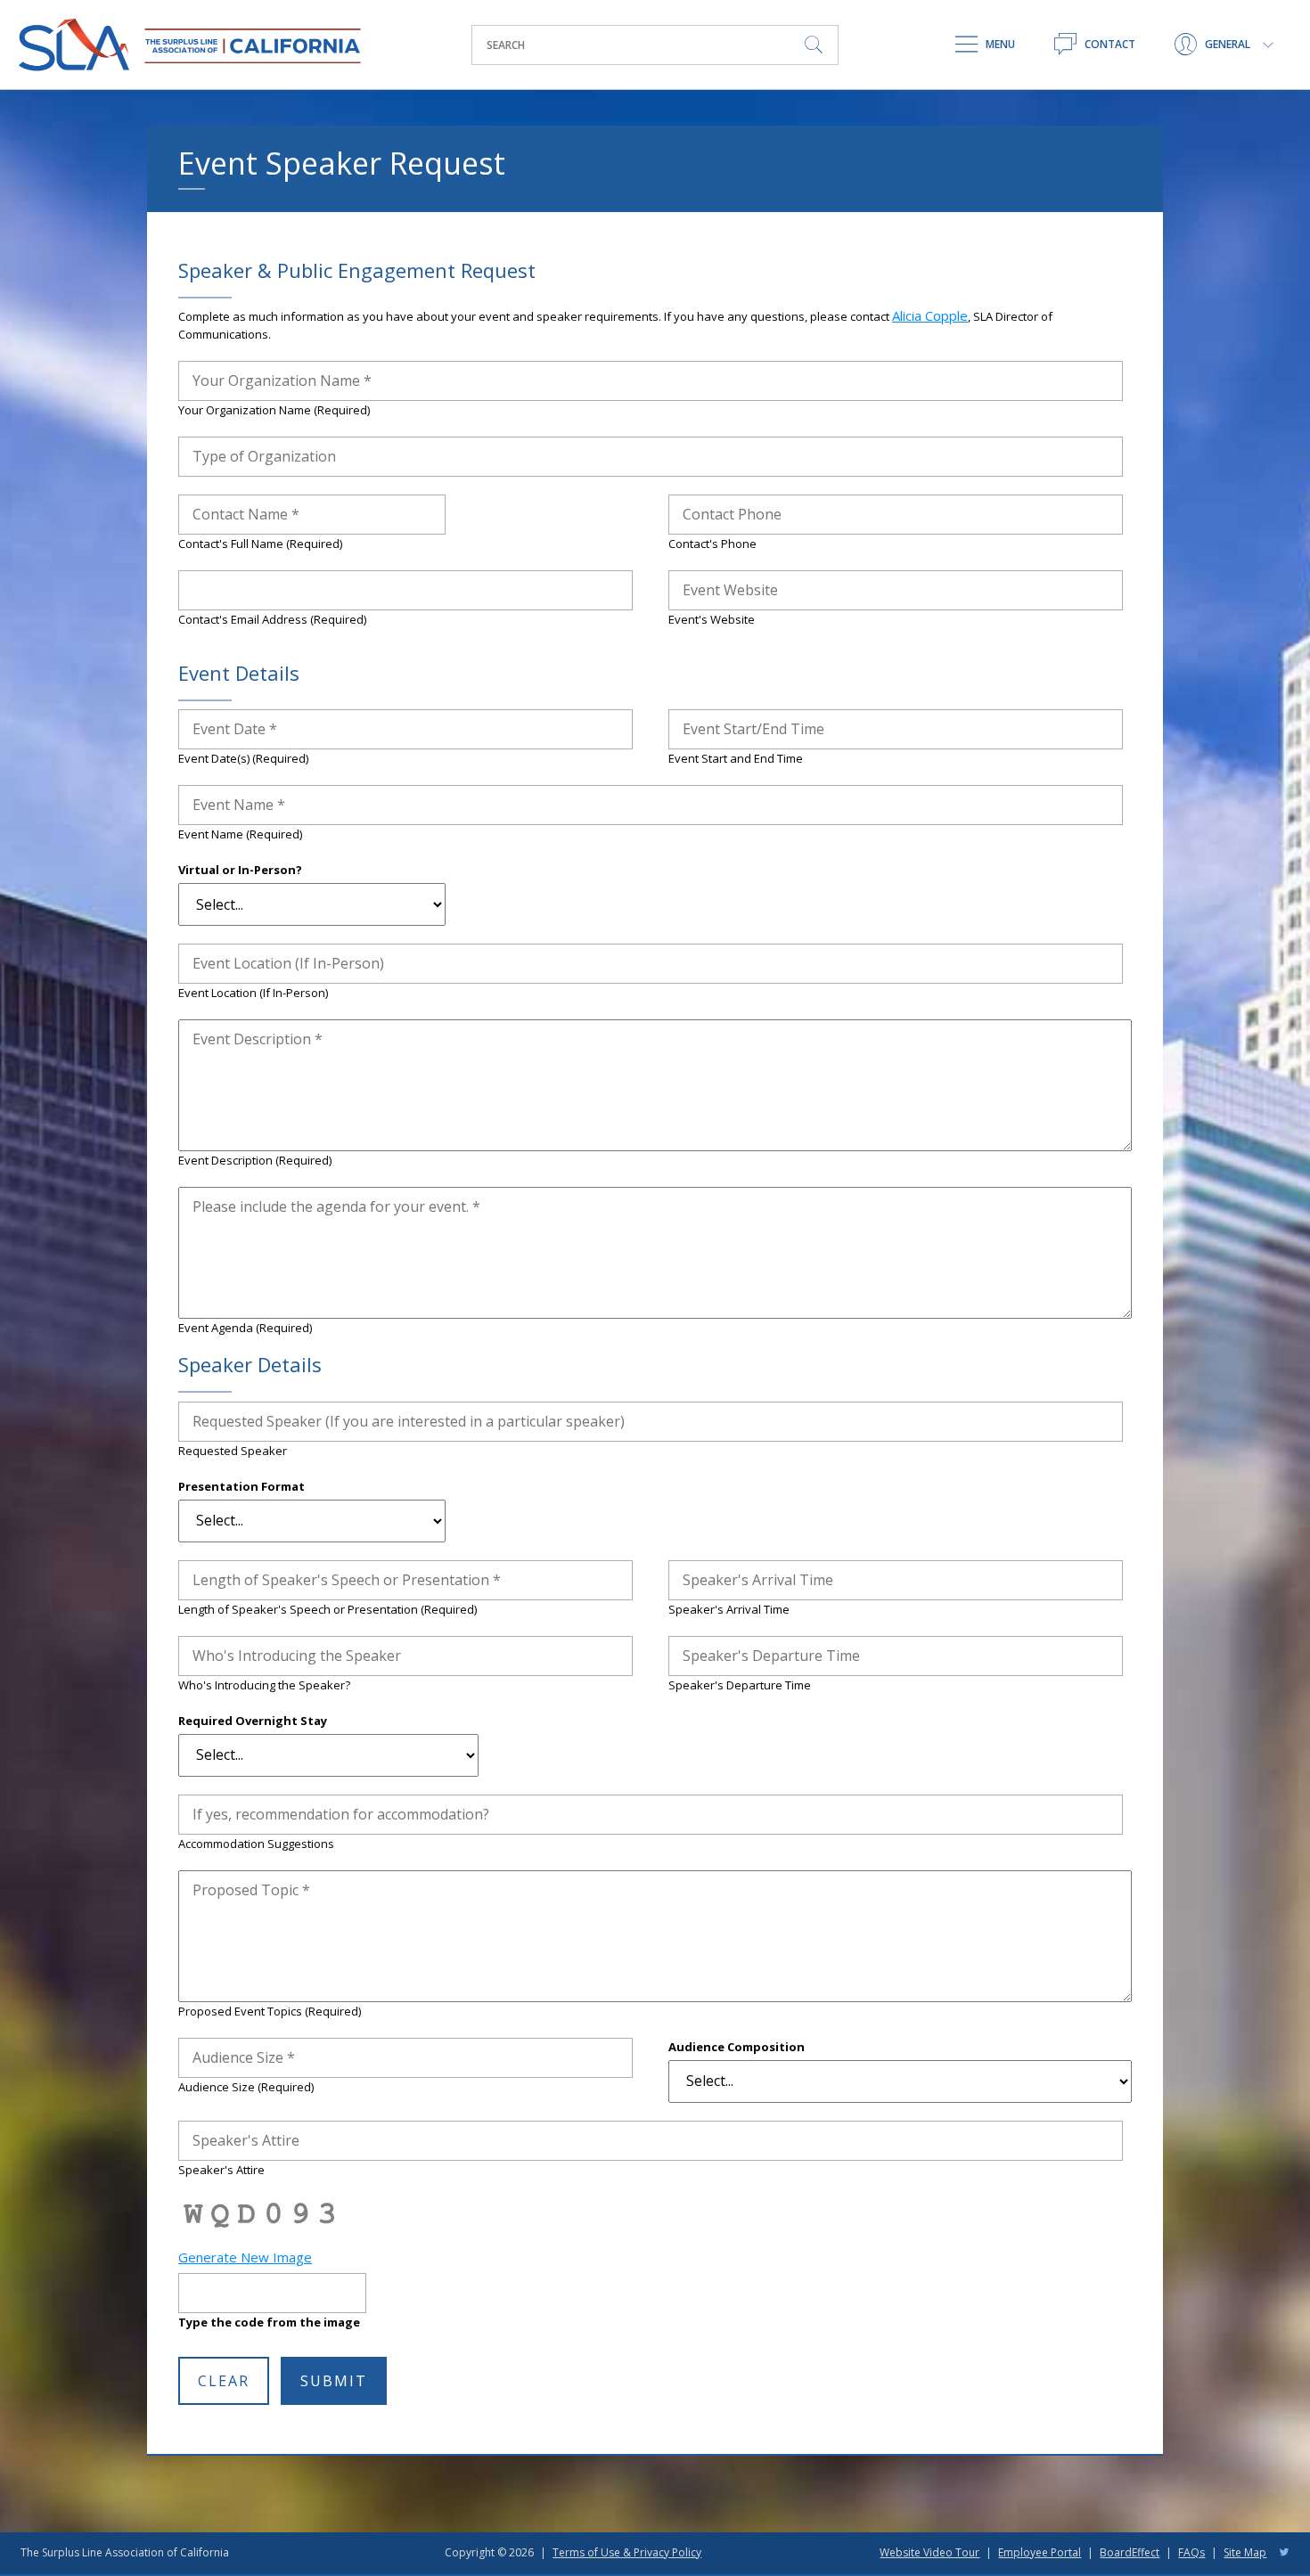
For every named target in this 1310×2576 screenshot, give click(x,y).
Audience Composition (737, 2047)
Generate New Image (245, 2257)
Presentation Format (242, 1486)
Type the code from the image (269, 2322)
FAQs (1191, 2552)
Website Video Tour (929, 2552)
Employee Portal (1040, 2552)
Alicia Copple (930, 315)
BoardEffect (1130, 2552)
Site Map (1245, 2552)
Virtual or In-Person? (240, 870)
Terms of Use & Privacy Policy (627, 2552)
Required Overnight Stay (253, 1721)
